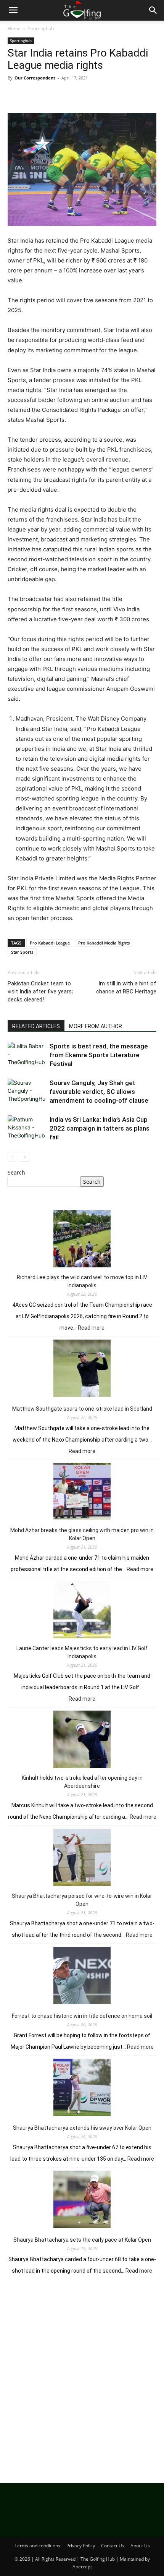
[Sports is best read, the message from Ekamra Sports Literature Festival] (27, 1055)
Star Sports (22, 952)
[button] (13, 10)
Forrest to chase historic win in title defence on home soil (82, 2016)
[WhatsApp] (68, 95)
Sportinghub (41, 28)
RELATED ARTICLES (36, 1026)
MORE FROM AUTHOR (96, 1026)
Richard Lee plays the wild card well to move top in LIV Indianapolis (82, 1281)
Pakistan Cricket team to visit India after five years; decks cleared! (40, 992)
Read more (91, 1328)
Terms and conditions (37, 2546)
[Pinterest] (50, 95)
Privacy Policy (81, 2546)
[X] (33, 95)
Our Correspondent (35, 78)
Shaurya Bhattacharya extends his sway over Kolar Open (82, 2128)
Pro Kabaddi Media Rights (104, 943)
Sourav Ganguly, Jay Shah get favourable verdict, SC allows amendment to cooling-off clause (99, 1092)
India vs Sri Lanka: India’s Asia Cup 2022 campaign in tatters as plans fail (100, 1128)
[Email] (103, 95)
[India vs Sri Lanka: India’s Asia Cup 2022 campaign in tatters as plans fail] (27, 1128)
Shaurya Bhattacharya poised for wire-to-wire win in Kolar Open (82, 1900)
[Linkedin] (85, 95)
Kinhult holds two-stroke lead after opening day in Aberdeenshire (82, 1782)
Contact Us (113, 2546)
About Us (140, 2546)
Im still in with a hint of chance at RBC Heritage (126, 987)
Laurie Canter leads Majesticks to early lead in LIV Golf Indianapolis (82, 1652)
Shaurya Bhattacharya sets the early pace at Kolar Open (82, 2240)
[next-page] (25, 1157)
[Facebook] (15, 95)
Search (16, 1172)
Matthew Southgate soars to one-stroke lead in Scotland (82, 1409)
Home (14, 28)
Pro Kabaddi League (50, 943)
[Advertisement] (82, 2377)
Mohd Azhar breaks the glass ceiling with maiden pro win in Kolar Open (82, 1534)
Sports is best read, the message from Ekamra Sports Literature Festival (99, 1055)
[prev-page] (12, 1157)
